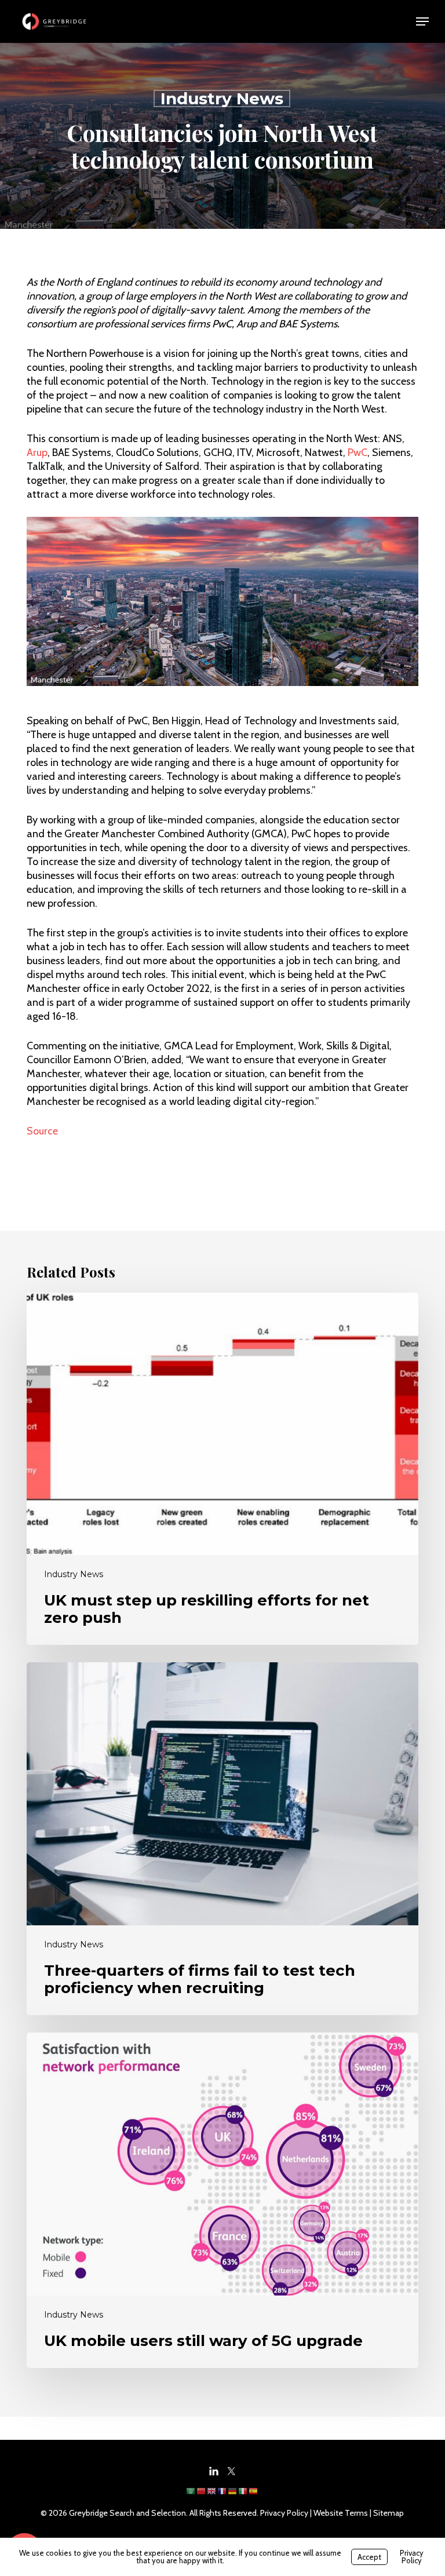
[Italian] (243, 2495)
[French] (222, 2495)
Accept (369, 2557)
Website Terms (341, 2513)
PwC (358, 453)
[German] (233, 2495)
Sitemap (389, 2513)
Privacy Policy (284, 2513)
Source (42, 1131)
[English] (212, 2495)
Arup (37, 453)
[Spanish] (254, 2495)
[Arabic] (191, 2495)
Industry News (222, 98)
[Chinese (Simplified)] (202, 2495)
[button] (422, 21)
